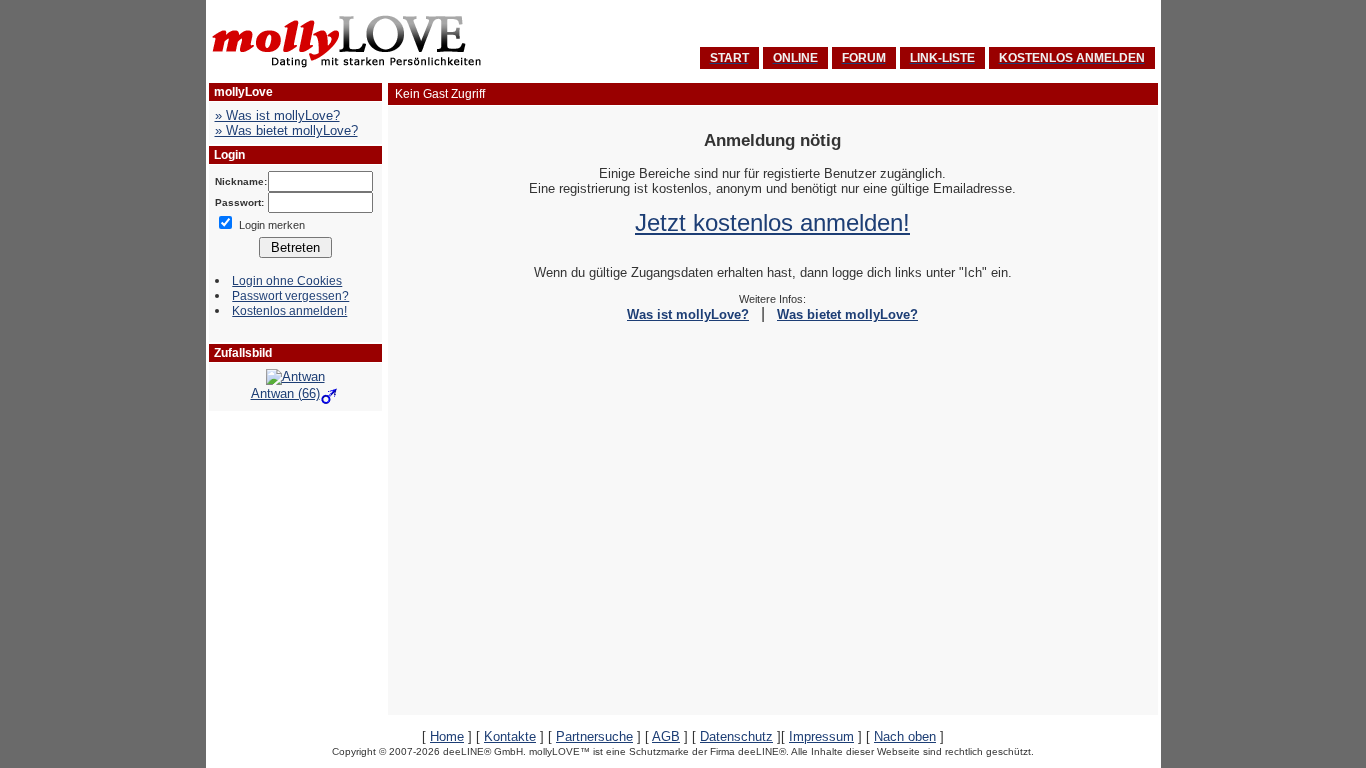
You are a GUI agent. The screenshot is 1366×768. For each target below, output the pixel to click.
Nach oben (905, 736)
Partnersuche (594, 736)
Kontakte (510, 736)
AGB (666, 736)
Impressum (821, 736)
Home (447, 736)
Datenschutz (736, 736)
